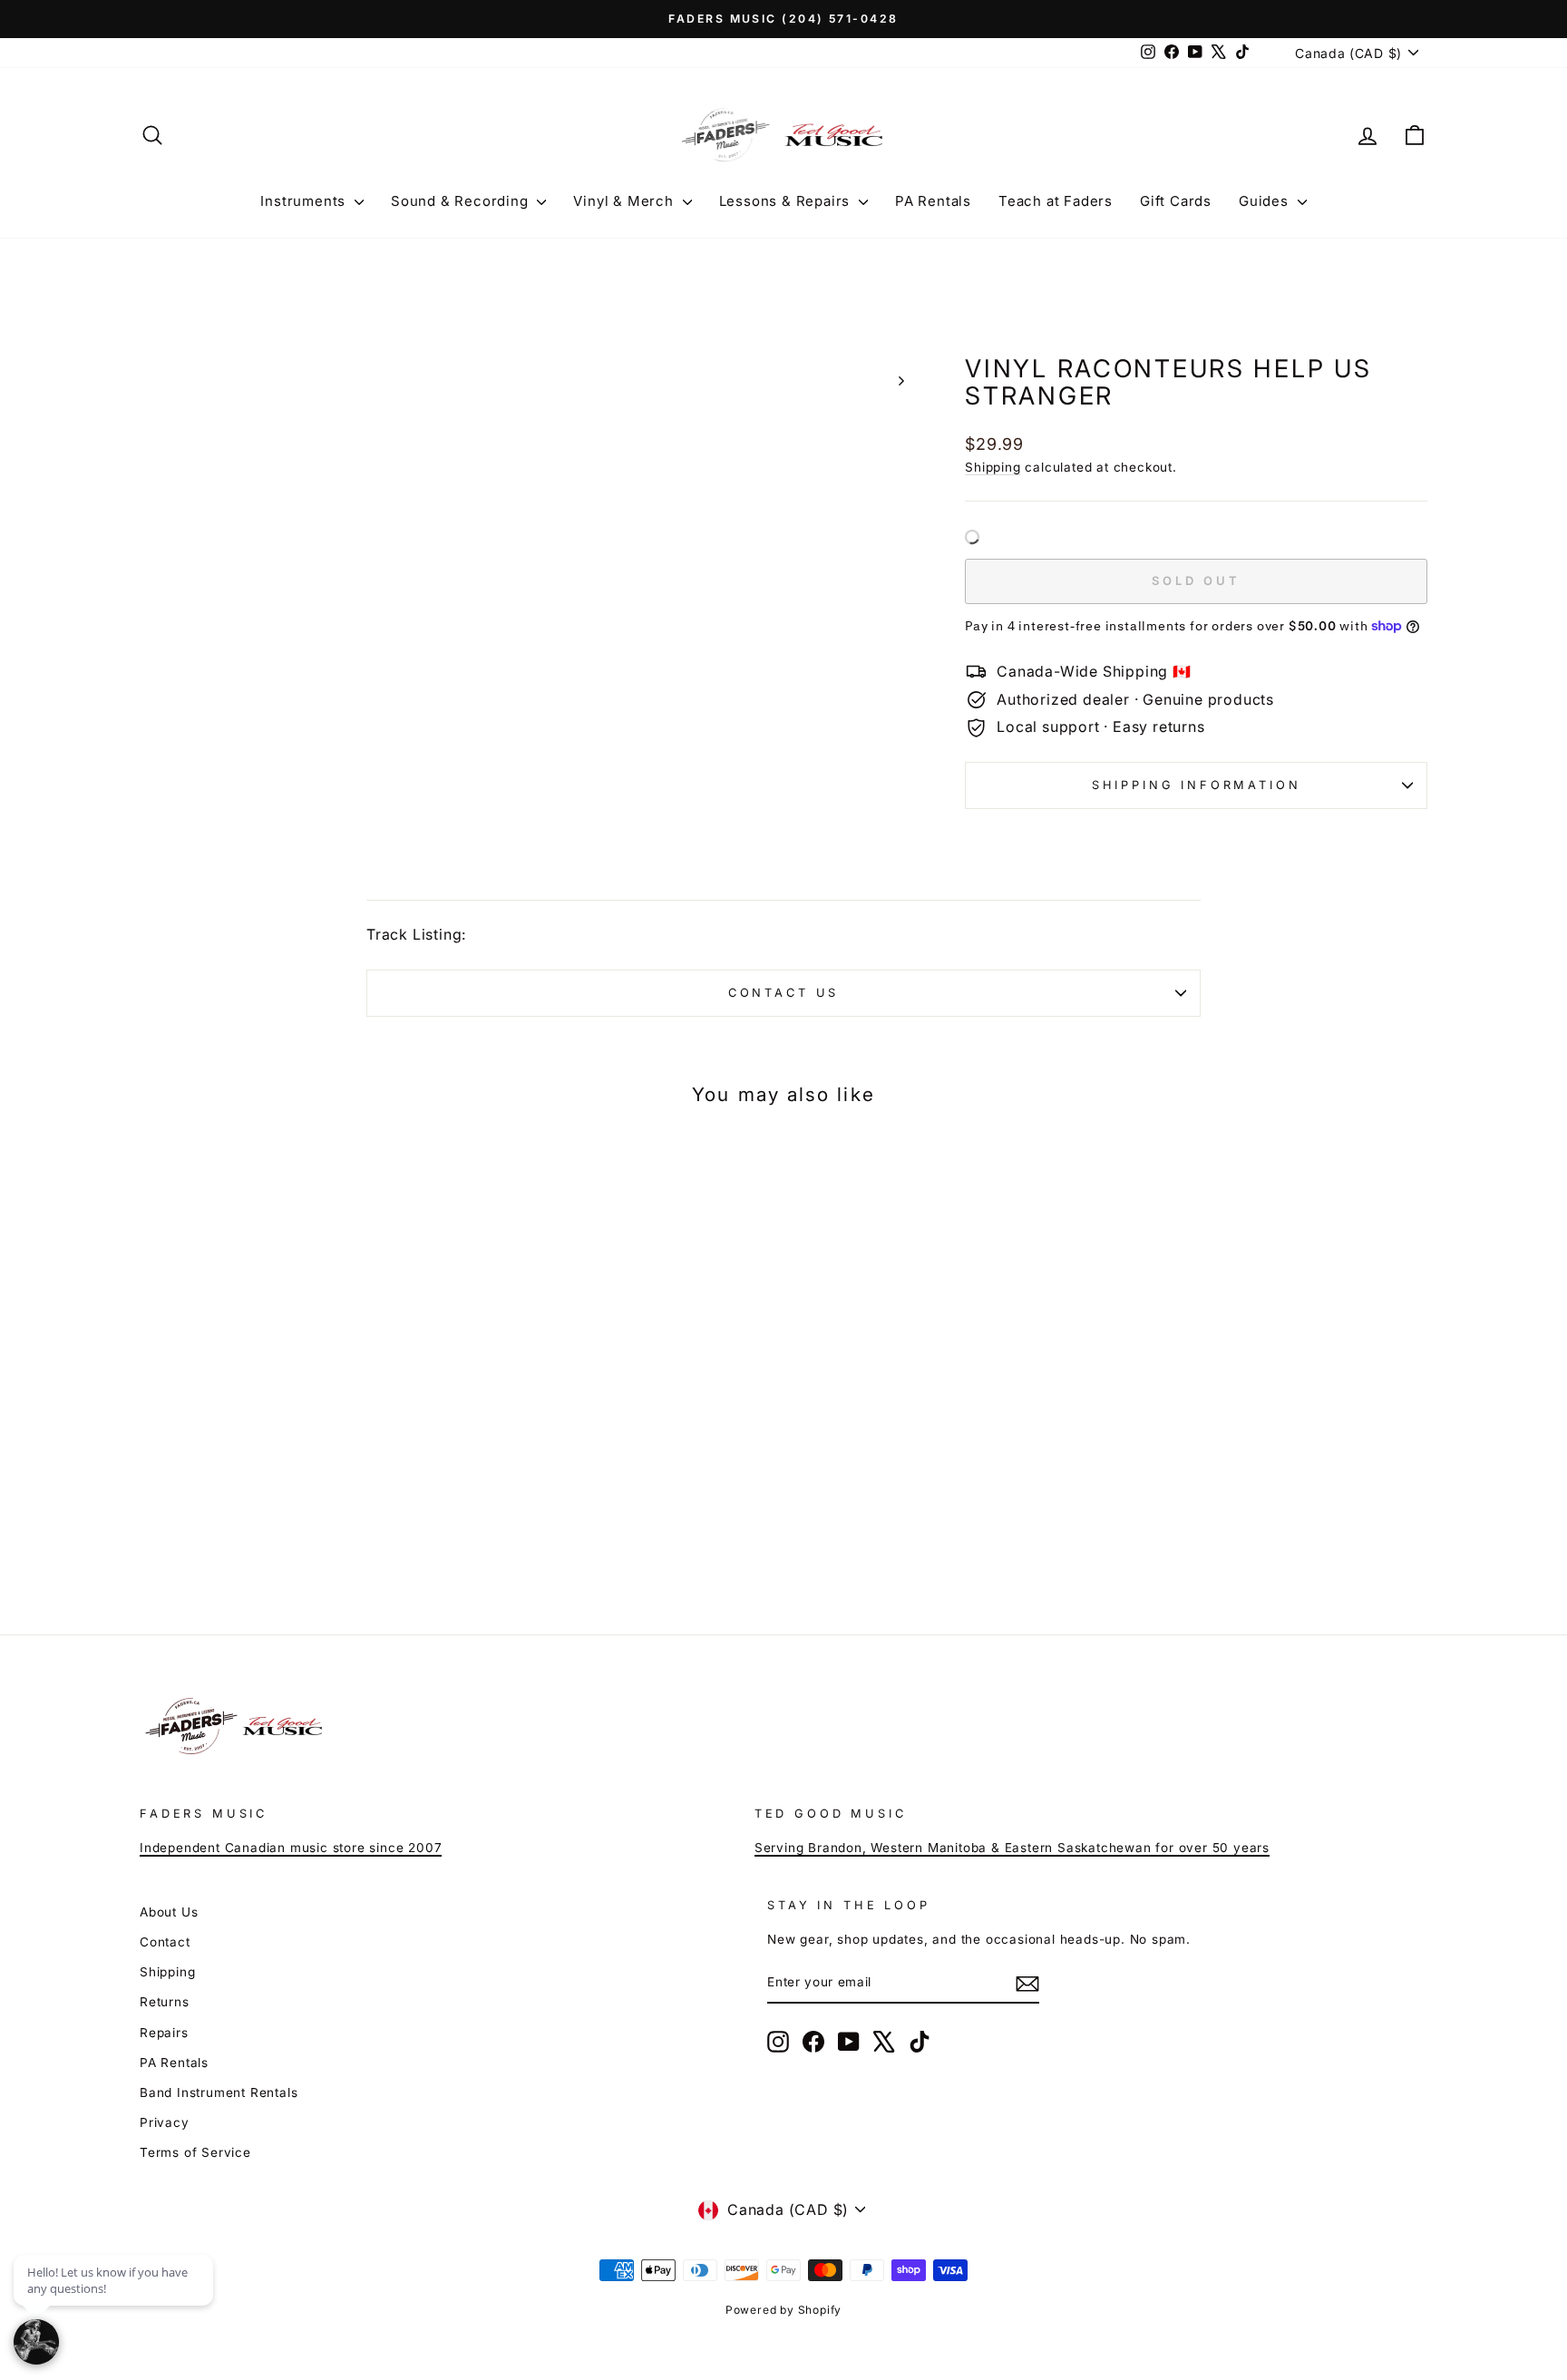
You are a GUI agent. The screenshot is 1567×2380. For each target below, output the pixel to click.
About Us (169, 1912)
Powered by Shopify (783, 2310)
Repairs (164, 2033)
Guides (1266, 201)
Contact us (783, 993)
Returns (165, 2002)
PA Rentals (933, 201)
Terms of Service (195, 2152)
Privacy (165, 2122)
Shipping (993, 467)
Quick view (293, 1436)
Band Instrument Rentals (219, 2092)
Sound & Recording (462, 201)
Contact (165, 1942)
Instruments (305, 201)
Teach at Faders (1056, 201)
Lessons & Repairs (787, 201)
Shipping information (1197, 785)
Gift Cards (1176, 201)
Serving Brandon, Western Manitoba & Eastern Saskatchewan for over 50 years (1012, 1848)
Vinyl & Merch (625, 201)
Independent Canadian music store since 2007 (291, 1848)
